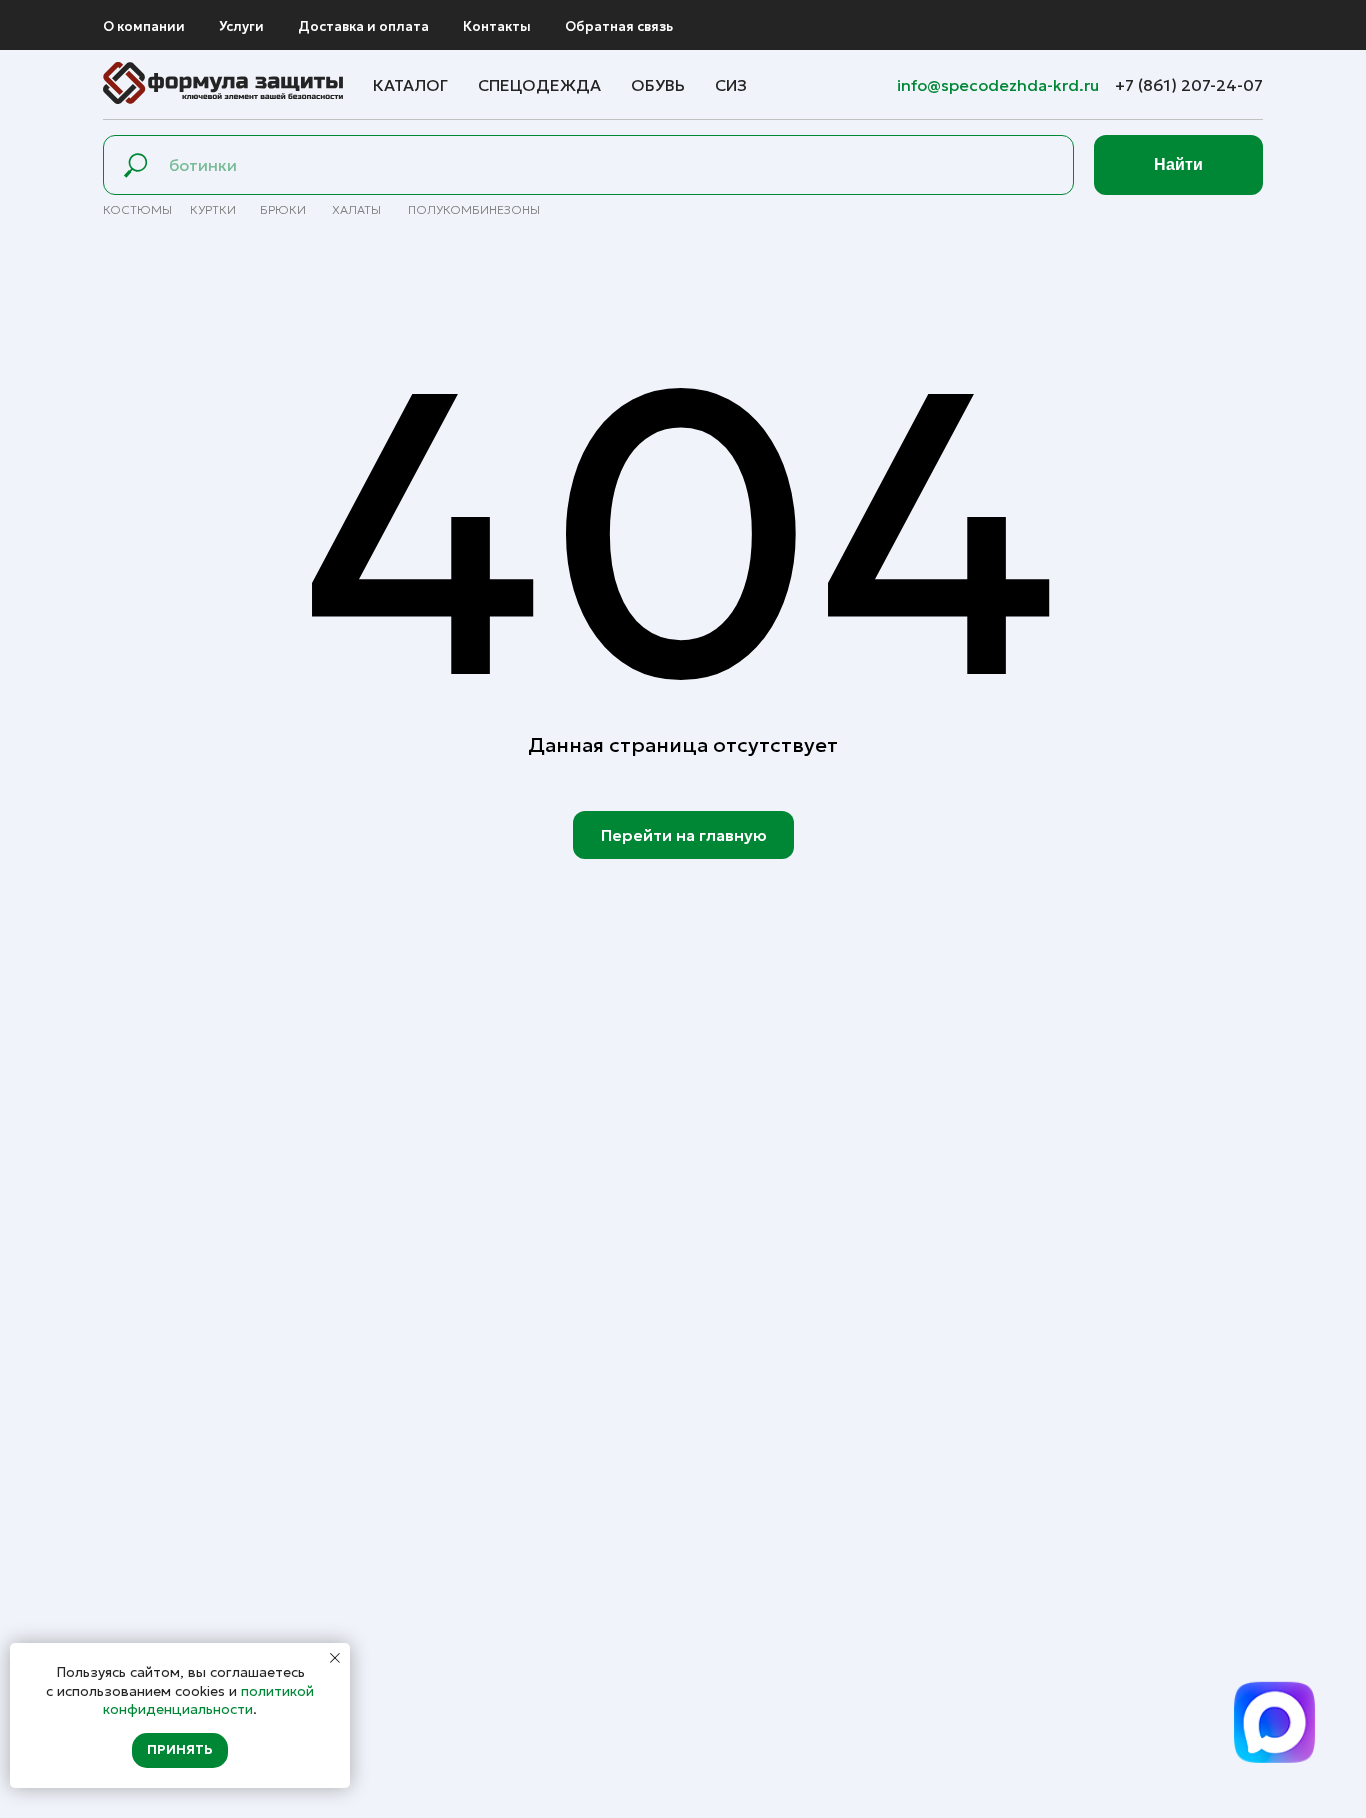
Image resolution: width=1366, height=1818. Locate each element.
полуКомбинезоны (474, 209)
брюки (283, 209)
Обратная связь (619, 26)
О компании (144, 26)
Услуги (241, 26)
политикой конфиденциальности (208, 1700)
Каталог (410, 85)
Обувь (658, 85)
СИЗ (731, 85)
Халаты (356, 209)
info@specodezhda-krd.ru (1000, 85)
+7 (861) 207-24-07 (1189, 85)
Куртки (213, 209)
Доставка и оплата (363, 26)
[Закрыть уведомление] (335, 1658)
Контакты (497, 26)
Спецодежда (539, 85)
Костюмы (137, 209)
